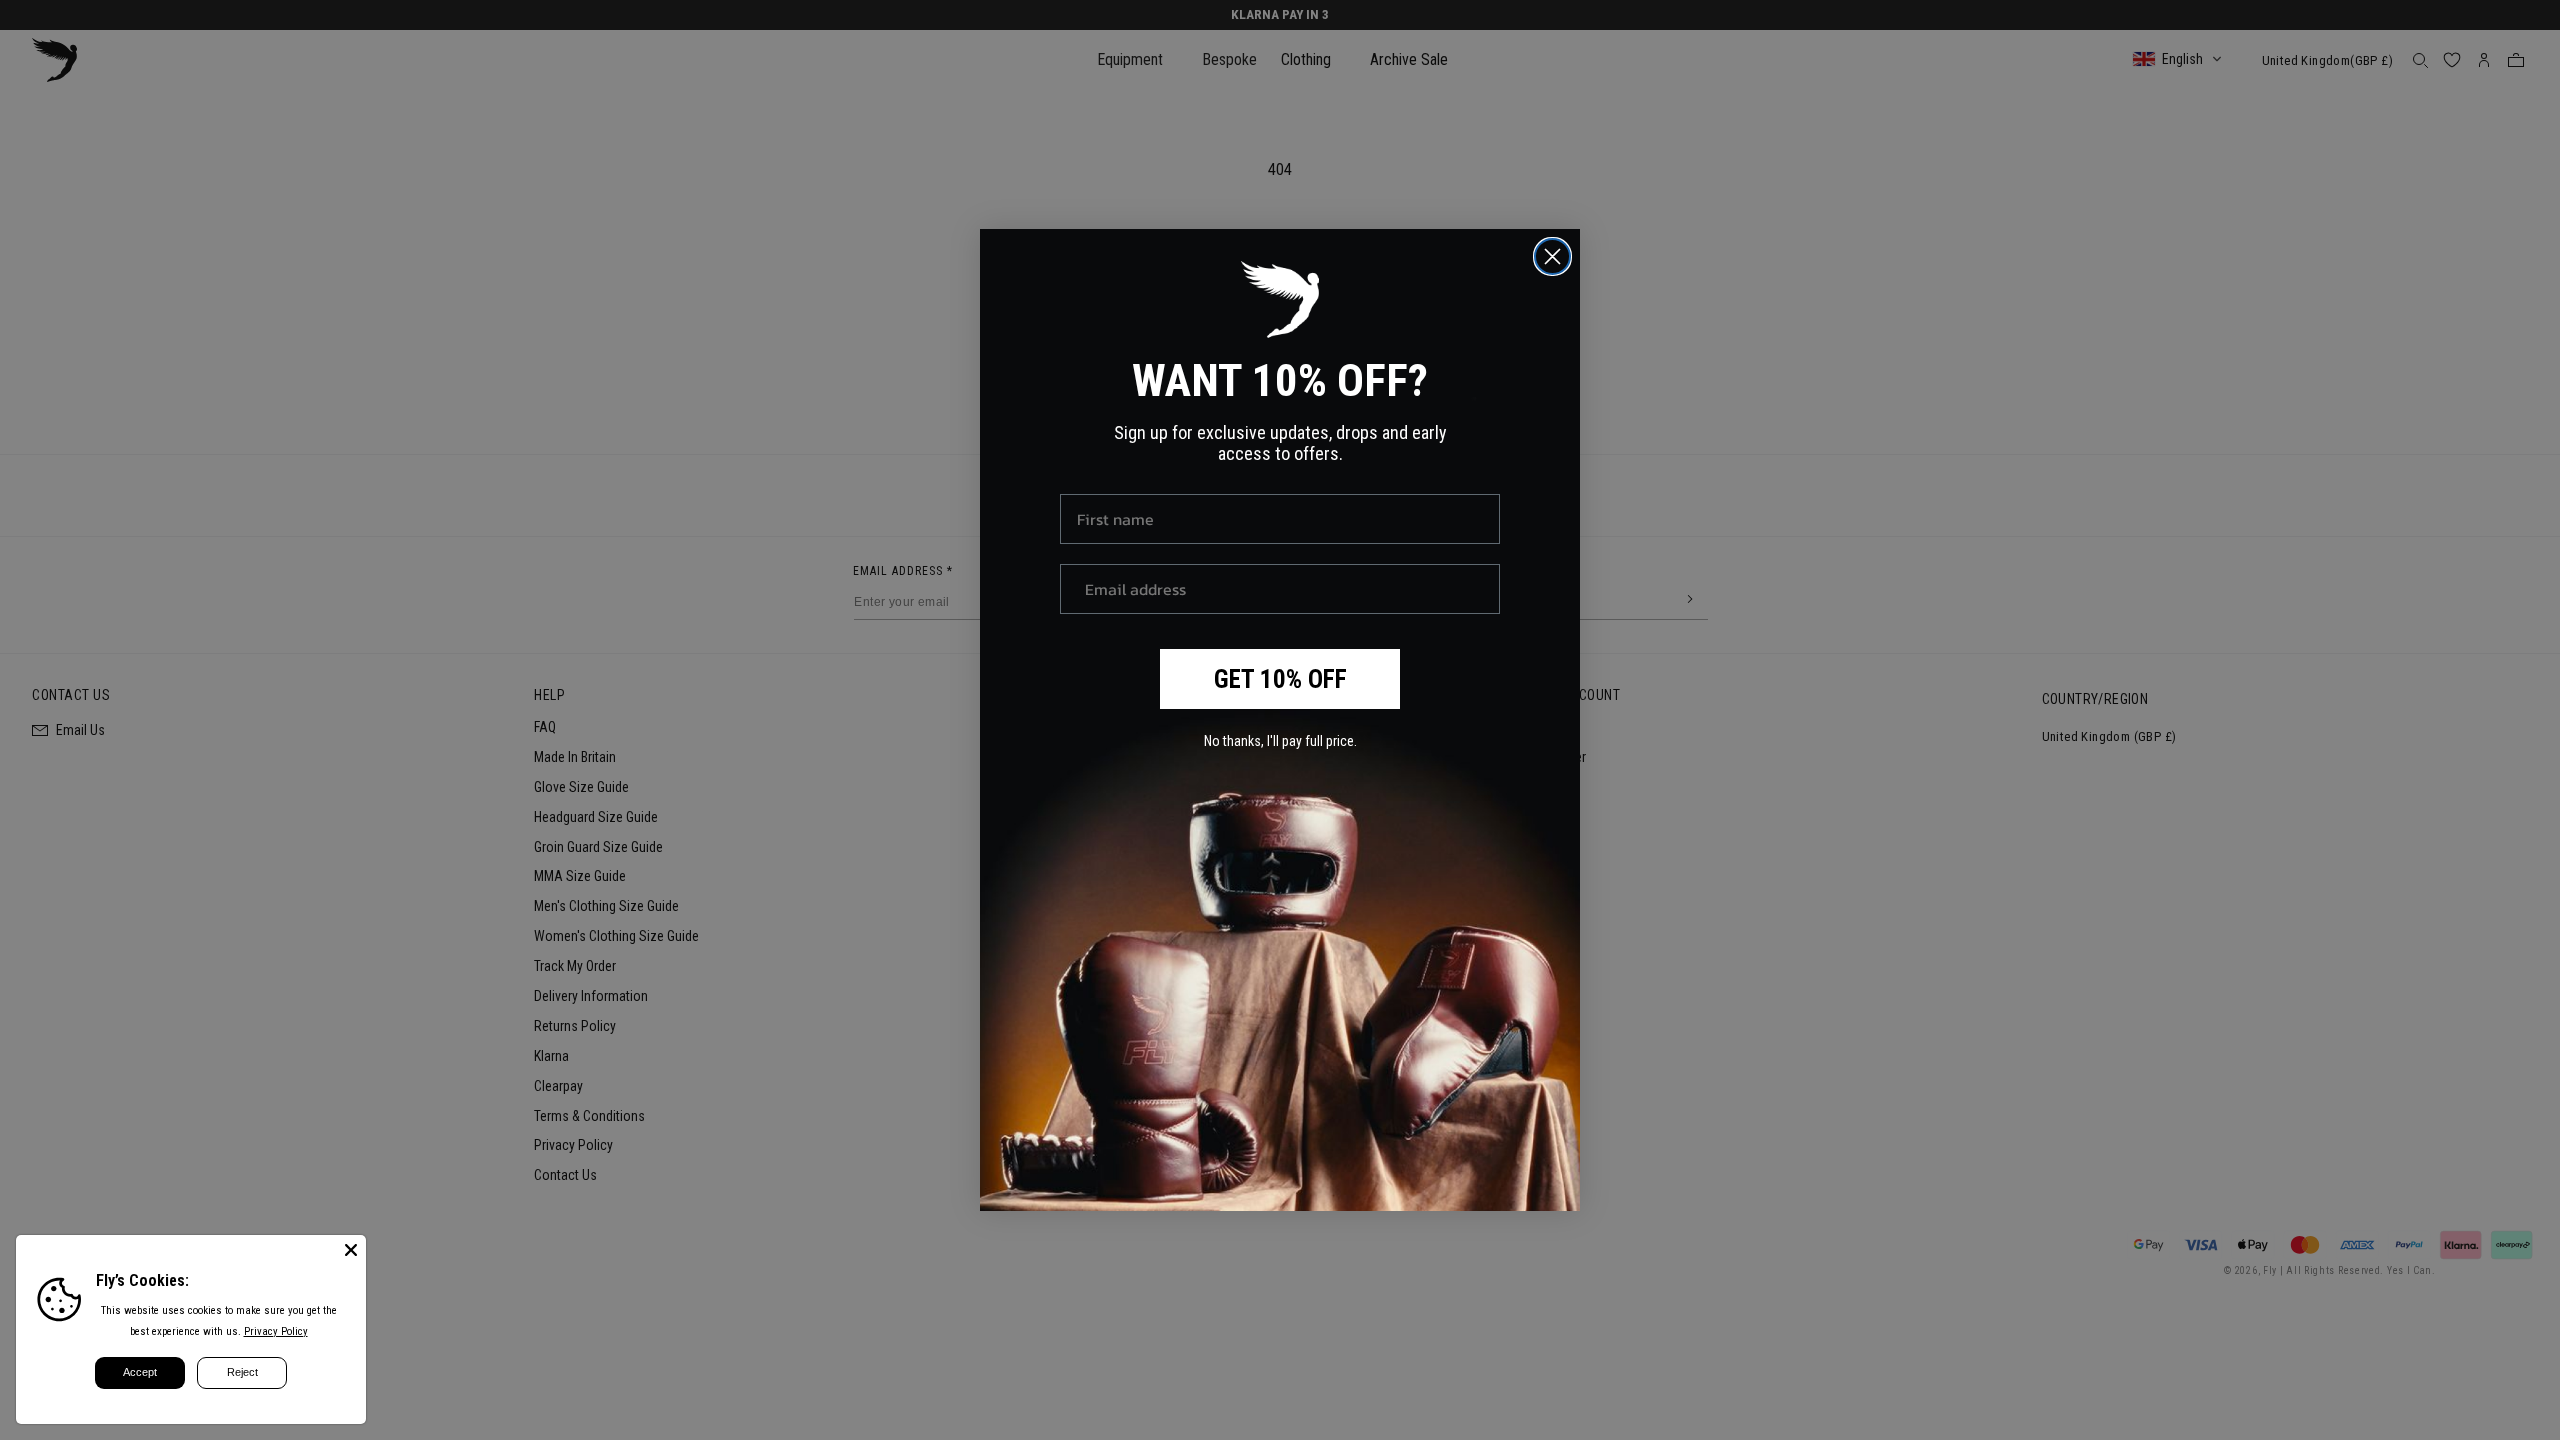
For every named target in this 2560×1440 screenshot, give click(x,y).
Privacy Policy (276, 1331)
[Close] (351, 1250)
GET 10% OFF (1280, 679)
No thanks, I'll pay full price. (1280, 741)
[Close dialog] (1552, 256)
